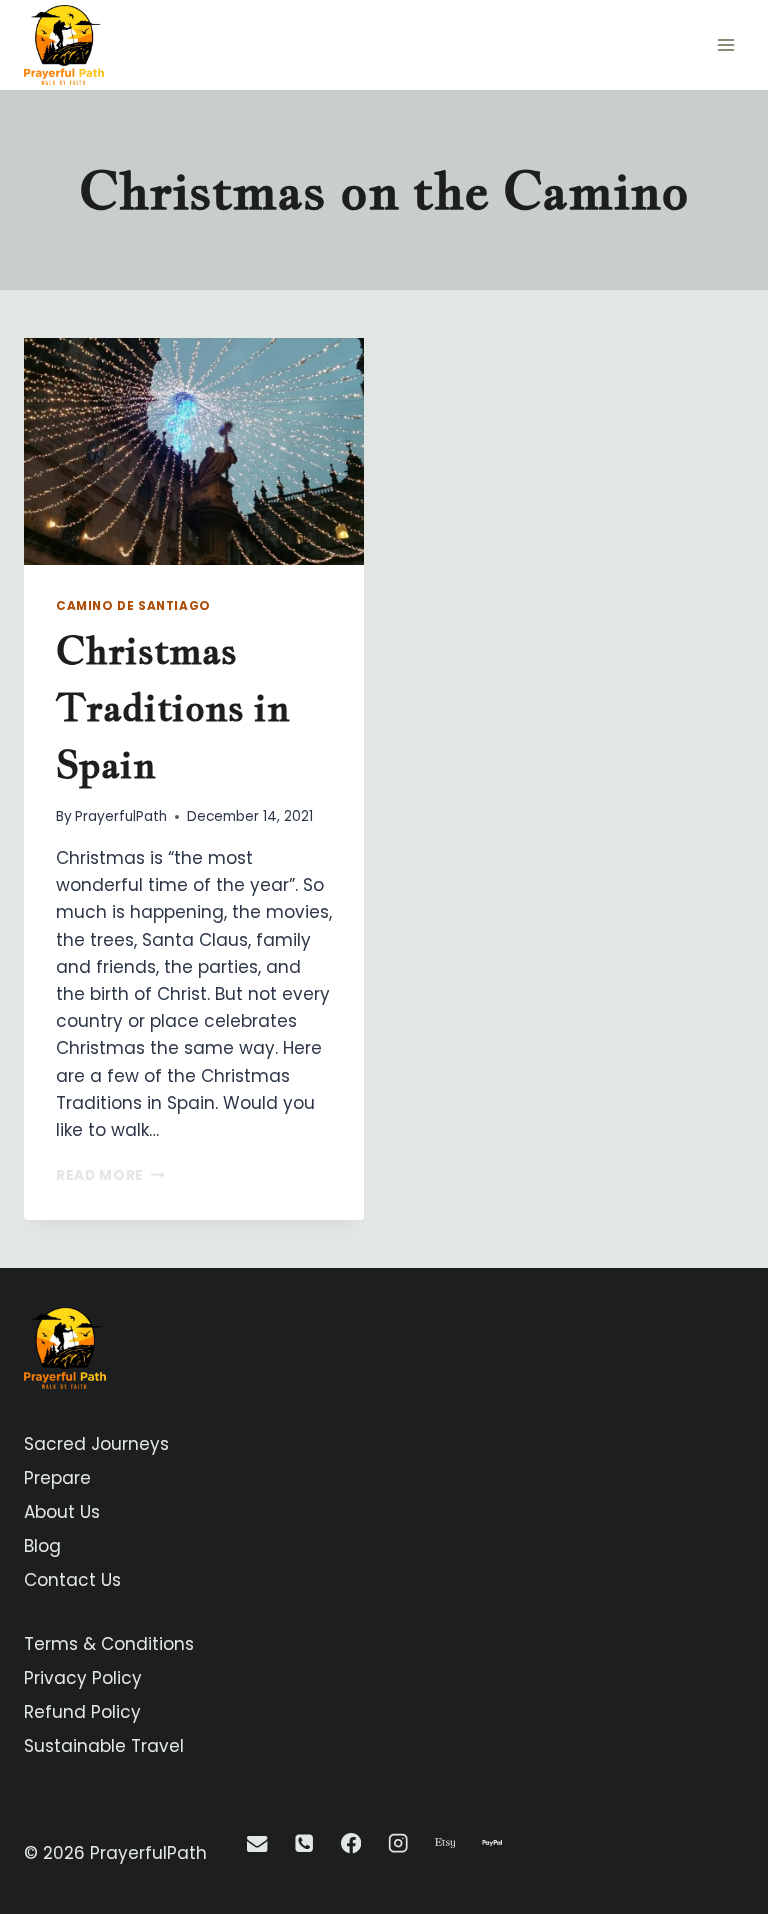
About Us (62, 1512)
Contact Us (72, 1580)
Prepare (57, 1478)
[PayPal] (492, 1843)
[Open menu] (725, 44)
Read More (110, 1175)
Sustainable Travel (104, 1746)
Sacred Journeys (96, 1444)
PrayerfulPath (121, 816)
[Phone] (304, 1843)
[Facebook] (351, 1843)
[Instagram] (398, 1843)
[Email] (257, 1843)
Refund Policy (82, 1712)
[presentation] (194, 451)
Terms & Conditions (109, 1644)
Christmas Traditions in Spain (173, 707)
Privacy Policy (83, 1678)
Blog (42, 1546)
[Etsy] (445, 1843)
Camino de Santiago (133, 606)
